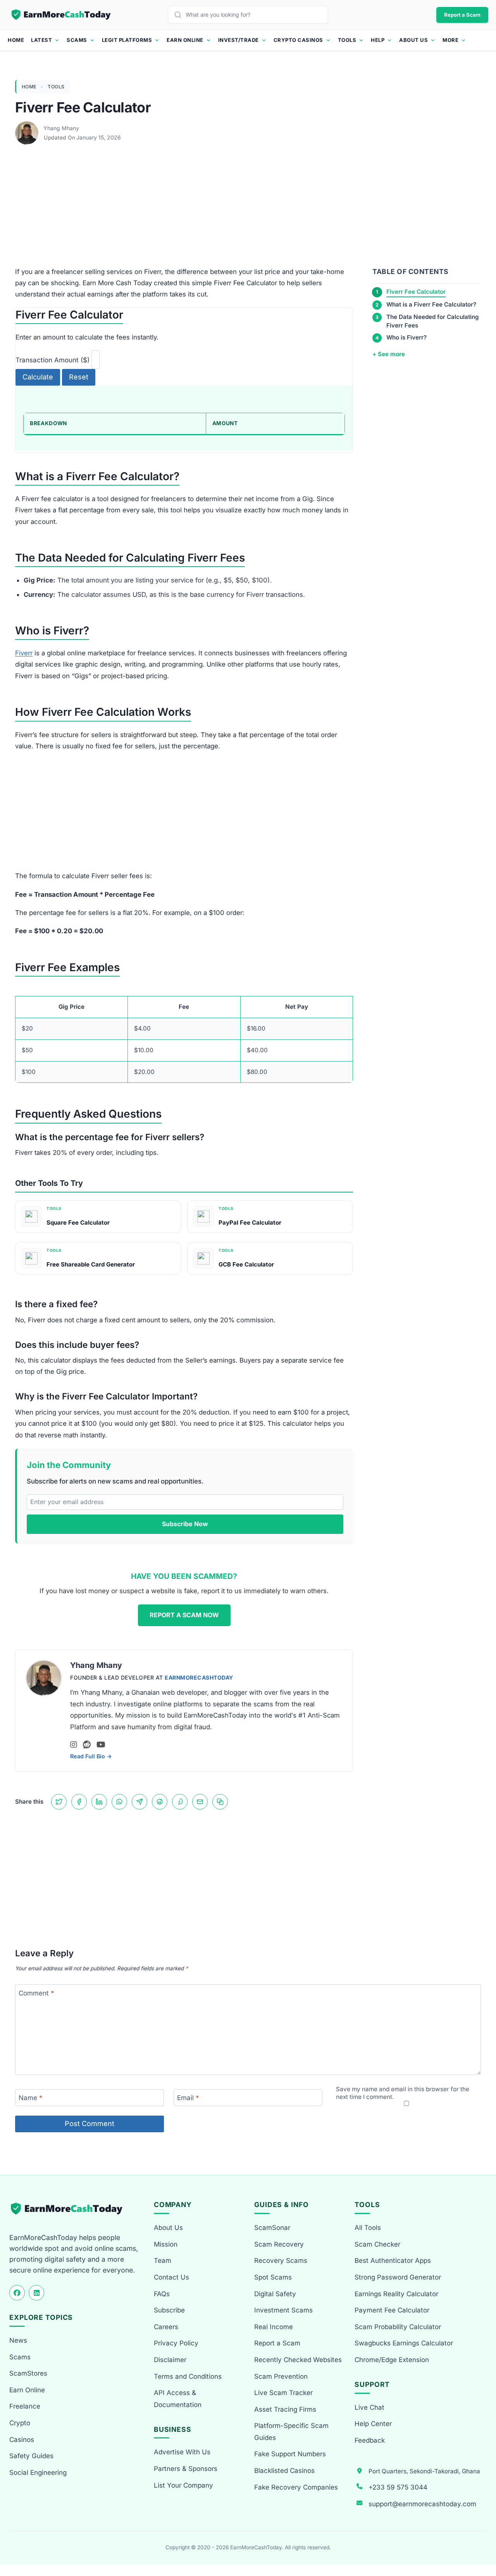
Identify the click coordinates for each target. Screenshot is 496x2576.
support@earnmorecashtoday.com (422, 2504)
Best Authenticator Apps (393, 2261)
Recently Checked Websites (298, 2360)
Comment (36, 1993)
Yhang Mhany (61, 128)
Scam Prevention (281, 2376)
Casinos (22, 2440)
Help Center (373, 2424)
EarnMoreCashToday (199, 1677)
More (450, 40)
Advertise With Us (182, 2452)
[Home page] (62, 15)
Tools (347, 40)
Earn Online (185, 40)
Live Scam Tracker (283, 2393)
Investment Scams (283, 2310)
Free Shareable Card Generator (91, 1264)
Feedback (370, 2440)
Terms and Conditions (188, 2376)
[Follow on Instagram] (74, 1745)
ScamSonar (272, 2228)
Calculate (38, 377)
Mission (166, 2244)
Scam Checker (377, 2244)
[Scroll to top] (481, 2542)
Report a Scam (462, 15)
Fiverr (24, 653)
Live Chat (369, 2407)
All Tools (368, 2228)
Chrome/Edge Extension (392, 2360)
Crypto (20, 2423)
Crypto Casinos (298, 40)
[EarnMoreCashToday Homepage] (70, 2209)
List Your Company (183, 2485)
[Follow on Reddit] (87, 1745)
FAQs (162, 2294)
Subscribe (169, 2310)
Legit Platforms (127, 40)
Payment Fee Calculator (392, 2310)
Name (31, 2098)
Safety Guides (31, 2456)
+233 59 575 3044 (398, 2487)
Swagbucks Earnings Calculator (404, 2343)
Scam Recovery (279, 2244)
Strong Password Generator (398, 2277)
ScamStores (28, 2373)
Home (16, 40)
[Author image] (28, 128)
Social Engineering (38, 2473)
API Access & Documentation (178, 2399)
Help (378, 40)
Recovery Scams (281, 2261)
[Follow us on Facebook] (17, 2293)
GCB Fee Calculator (246, 1264)
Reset (79, 377)
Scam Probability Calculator (398, 2327)
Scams (77, 40)
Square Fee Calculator (78, 1223)
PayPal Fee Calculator (250, 1223)
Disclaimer (170, 2360)
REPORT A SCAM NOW (184, 1615)
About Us (413, 40)
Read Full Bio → (91, 1756)
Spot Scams (273, 2277)
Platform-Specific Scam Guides (291, 2432)
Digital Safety (275, 2294)
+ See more (389, 354)
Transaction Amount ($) (53, 360)
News (18, 2340)
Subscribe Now (185, 1524)
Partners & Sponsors (186, 2469)
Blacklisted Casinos (284, 2471)
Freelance (25, 2406)
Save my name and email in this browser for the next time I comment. (403, 2093)
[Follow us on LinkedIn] (36, 2293)
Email (188, 2098)
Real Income (274, 2327)
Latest (41, 40)
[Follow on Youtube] (101, 1745)
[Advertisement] (248, 209)
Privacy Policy (176, 2343)
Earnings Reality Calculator (396, 2294)
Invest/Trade (239, 40)
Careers (166, 2327)
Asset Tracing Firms (285, 2409)
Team (163, 2261)
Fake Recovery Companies (296, 2487)
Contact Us (171, 2277)
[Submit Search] (180, 15)
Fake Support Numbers (290, 2454)
